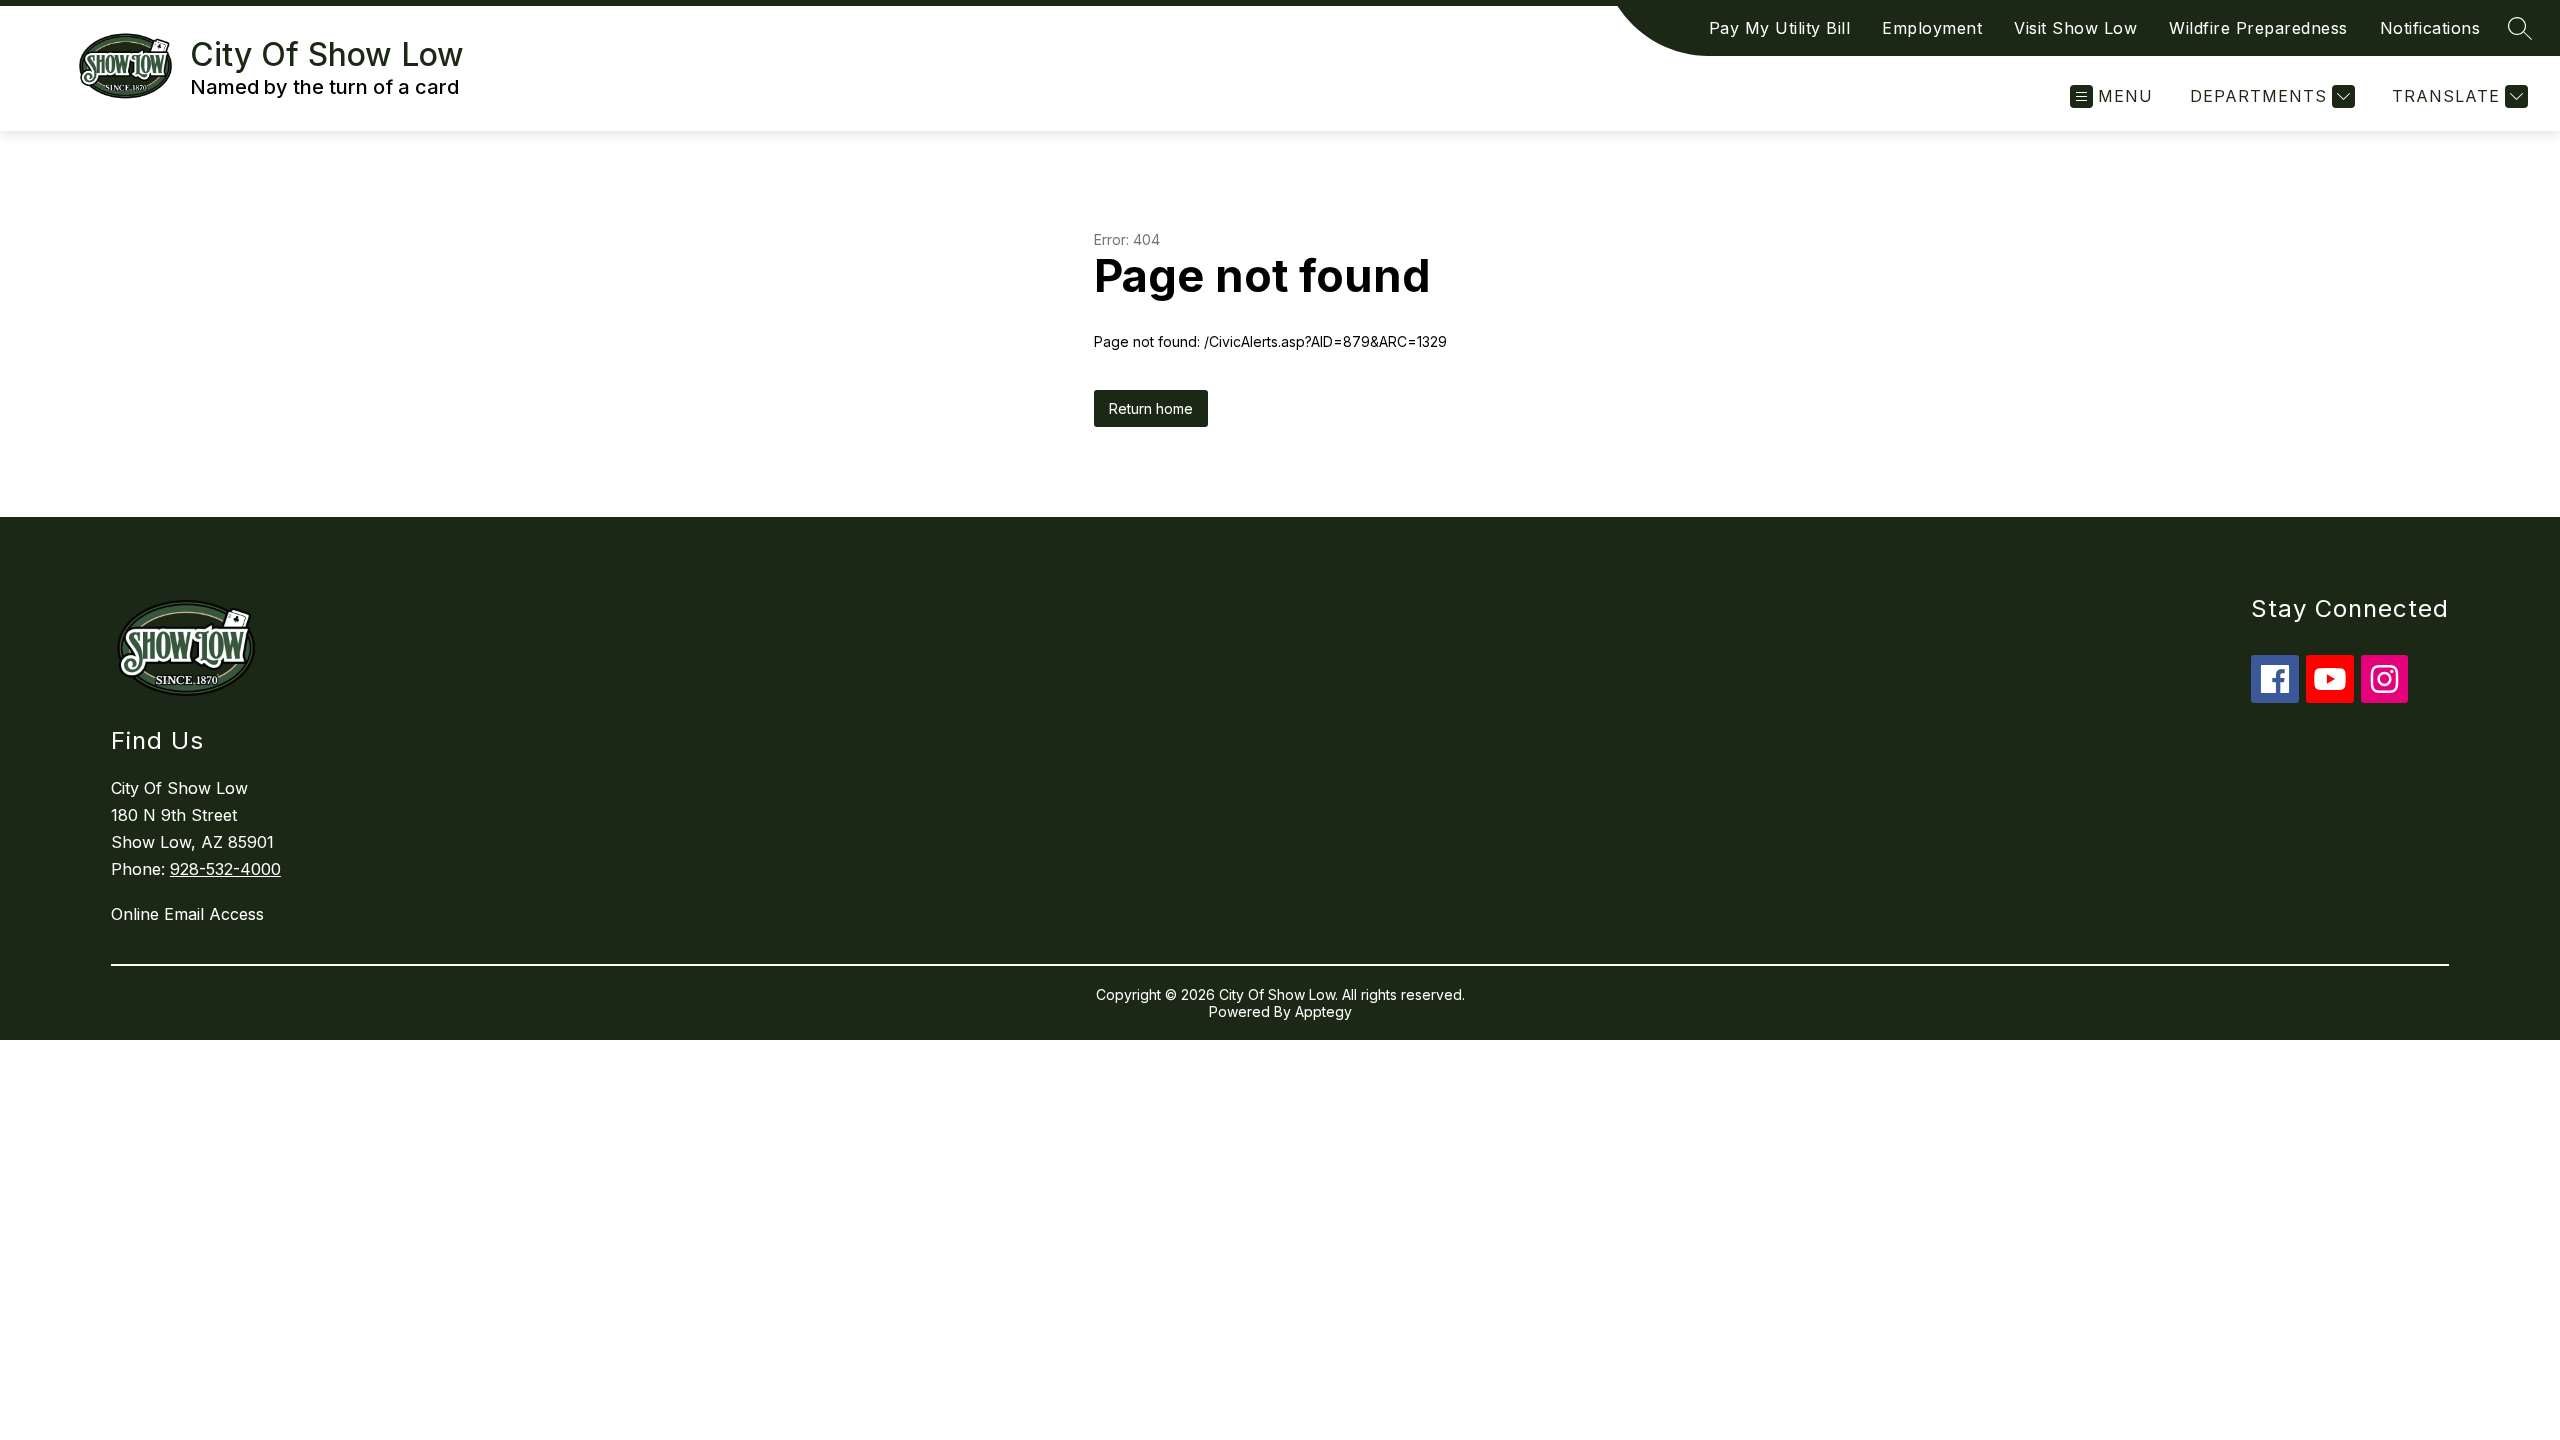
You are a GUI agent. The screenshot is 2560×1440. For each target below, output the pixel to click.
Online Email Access (187, 914)
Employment (1932, 28)
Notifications (2430, 28)
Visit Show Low (2075, 28)
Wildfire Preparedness (2258, 28)
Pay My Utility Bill (1780, 28)
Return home (1151, 408)
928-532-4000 (225, 869)
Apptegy (1323, 1011)
